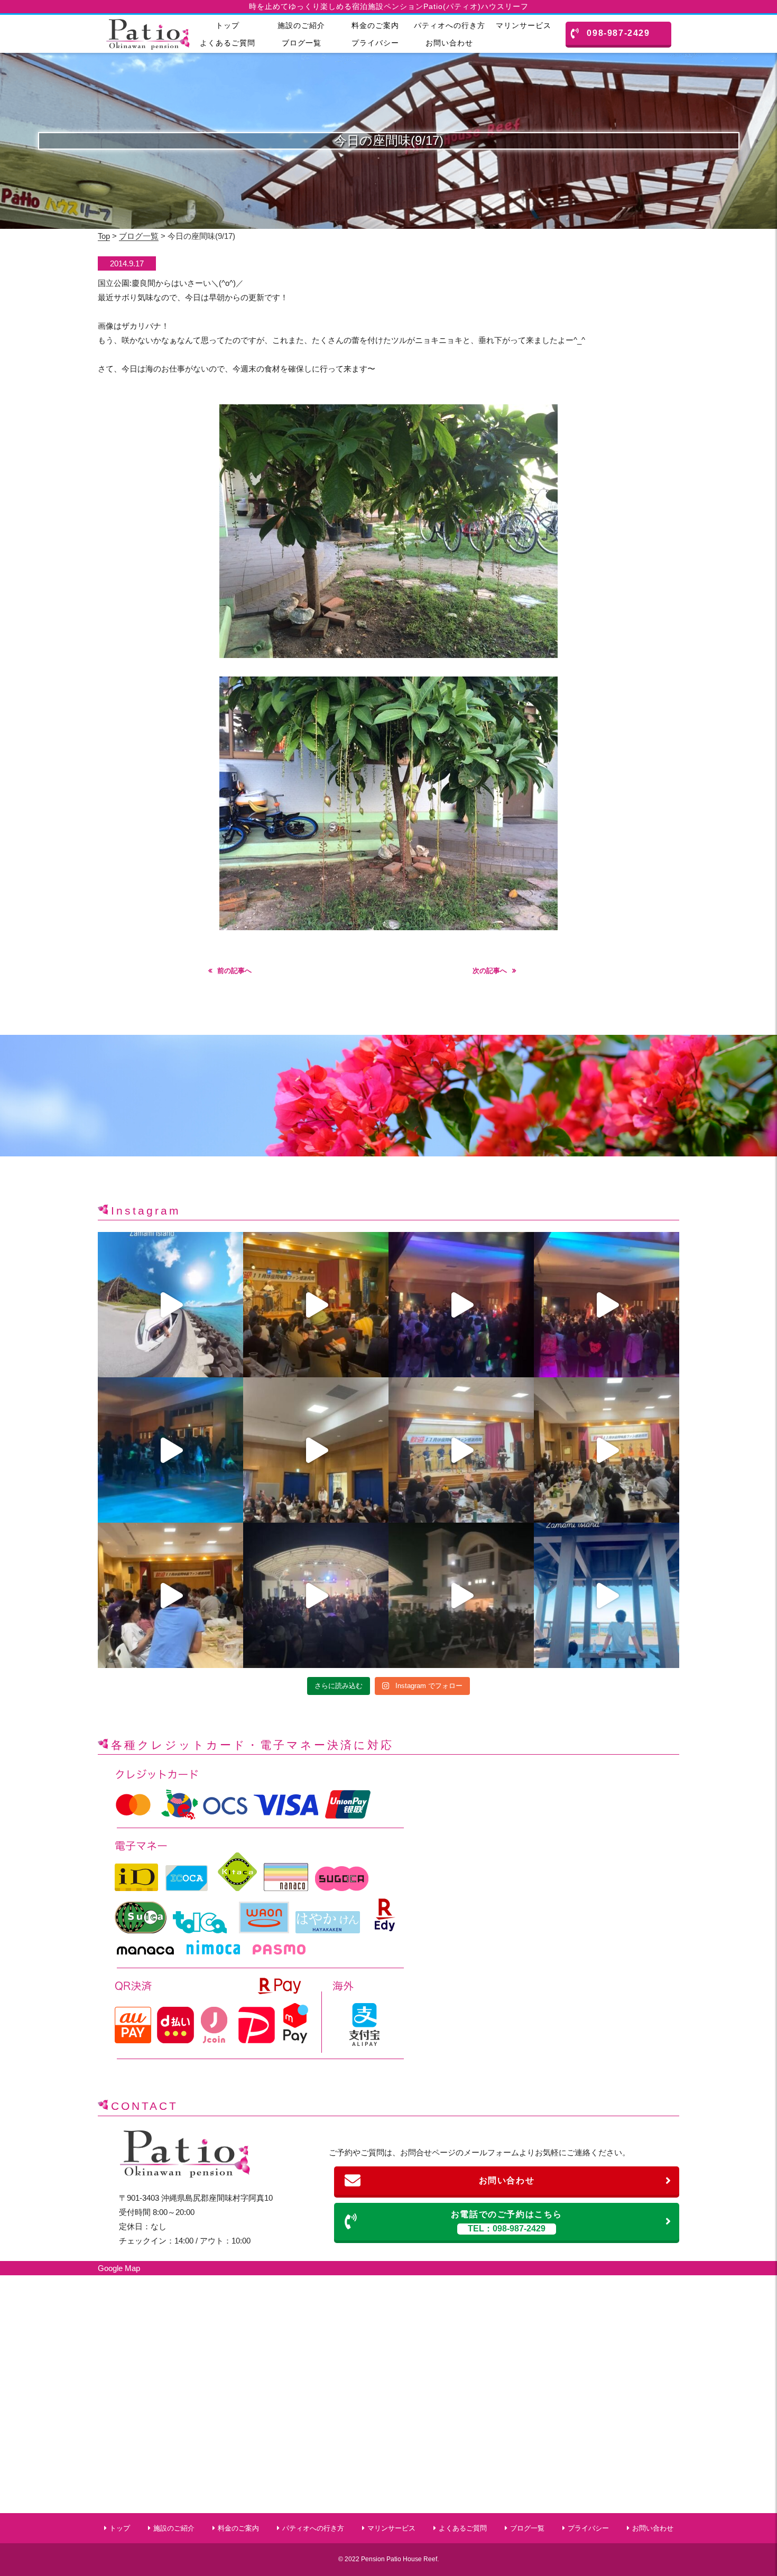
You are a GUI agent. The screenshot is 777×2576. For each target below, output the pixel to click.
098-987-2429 (618, 33)
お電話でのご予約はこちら (507, 2222)
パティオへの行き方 (450, 25)
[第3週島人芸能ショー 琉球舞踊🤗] (170, 1595)
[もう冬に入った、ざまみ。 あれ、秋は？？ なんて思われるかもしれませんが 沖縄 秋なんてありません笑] (170, 1305)
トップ (228, 25)
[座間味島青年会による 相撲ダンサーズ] (170, 1450)
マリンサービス (524, 25)
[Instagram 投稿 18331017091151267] (461, 1595)
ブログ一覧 (302, 43)
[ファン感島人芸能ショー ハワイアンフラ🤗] (607, 1450)
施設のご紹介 (301, 25)
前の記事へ (234, 971)
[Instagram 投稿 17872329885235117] (461, 1305)
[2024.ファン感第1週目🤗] (316, 1595)
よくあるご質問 (228, 43)
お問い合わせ (449, 43)
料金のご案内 (375, 25)
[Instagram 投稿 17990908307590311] (607, 1305)
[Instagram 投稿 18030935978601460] (316, 1305)
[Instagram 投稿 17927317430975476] (461, 1450)
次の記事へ (490, 971)
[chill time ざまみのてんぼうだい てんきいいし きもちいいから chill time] (607, 1595)
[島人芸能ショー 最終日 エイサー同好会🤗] (316, 1450)
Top (104, 236)
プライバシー (375, 43)
